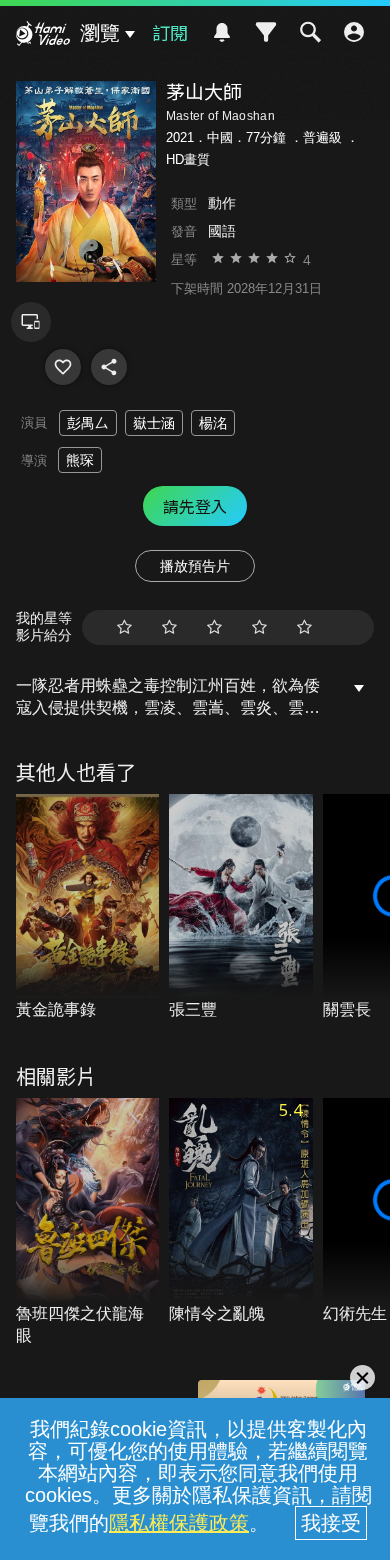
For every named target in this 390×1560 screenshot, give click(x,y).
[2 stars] (169, 627)
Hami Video (43, 36)
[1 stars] (124, 627)
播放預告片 (195, 566)
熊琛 (80, 460)
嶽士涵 (154, 423)
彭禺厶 (88, 423)
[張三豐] (241, 908)
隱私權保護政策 (179, 1523)
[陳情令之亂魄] (241, 1212)
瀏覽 (100, 33)
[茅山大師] (63, 367)
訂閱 (170, 32)
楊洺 (213, 423)
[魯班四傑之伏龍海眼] (88, 1223)
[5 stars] (304, 627)
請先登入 (195, 506)
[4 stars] (259, 627)
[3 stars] (214, 627)
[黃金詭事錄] (88, 908)
